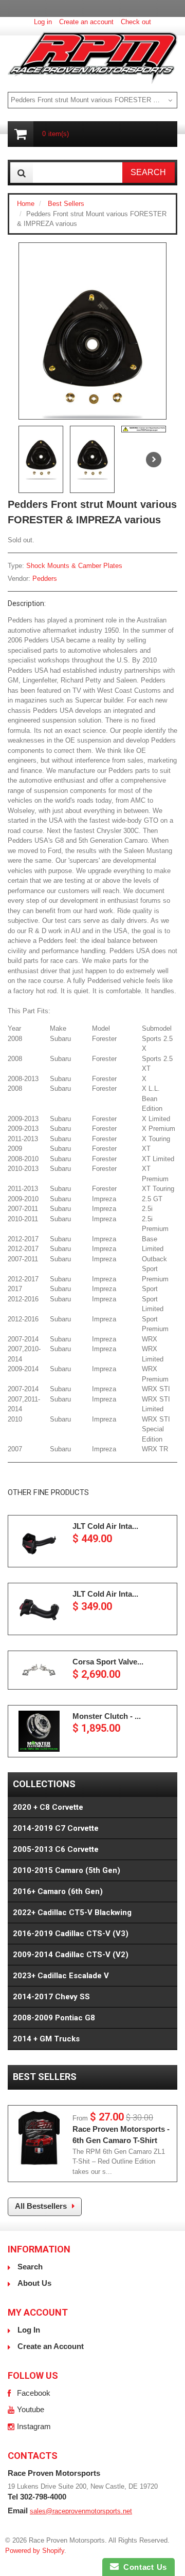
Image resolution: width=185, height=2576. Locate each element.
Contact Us (143, 2567)
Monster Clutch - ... (107, 1716)
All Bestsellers (41, 2206)
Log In (29, 2330)
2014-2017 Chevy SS (51, 1997)
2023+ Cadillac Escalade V (61, 1976)
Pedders (45, 579)
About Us (34, 2283)
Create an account (86, 22)
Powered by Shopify (35, 2551)
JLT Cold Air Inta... (105, 1526)
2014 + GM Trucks (46, 2039)
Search (30, 2267)
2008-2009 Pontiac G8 (54, 2018)
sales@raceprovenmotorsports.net (81, 2511)
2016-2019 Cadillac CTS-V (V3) (71, 1934)
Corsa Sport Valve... (108, 1662)
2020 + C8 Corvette (48, 1807)
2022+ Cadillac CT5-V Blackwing (72, 1912)
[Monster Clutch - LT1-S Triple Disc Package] (39, 1731)
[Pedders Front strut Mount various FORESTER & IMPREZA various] (92, 353)
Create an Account (51, 2346)
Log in (43, 22)
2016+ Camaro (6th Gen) (58, 1891)
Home (26, 204)
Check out (136, 22)
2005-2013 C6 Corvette (56, 1849)
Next (154, 460)
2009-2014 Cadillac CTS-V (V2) (71, 1955)
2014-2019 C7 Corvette (56, 1828)
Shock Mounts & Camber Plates (74, 566)
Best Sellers (66, 204)
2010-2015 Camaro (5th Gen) (67, 1870)
